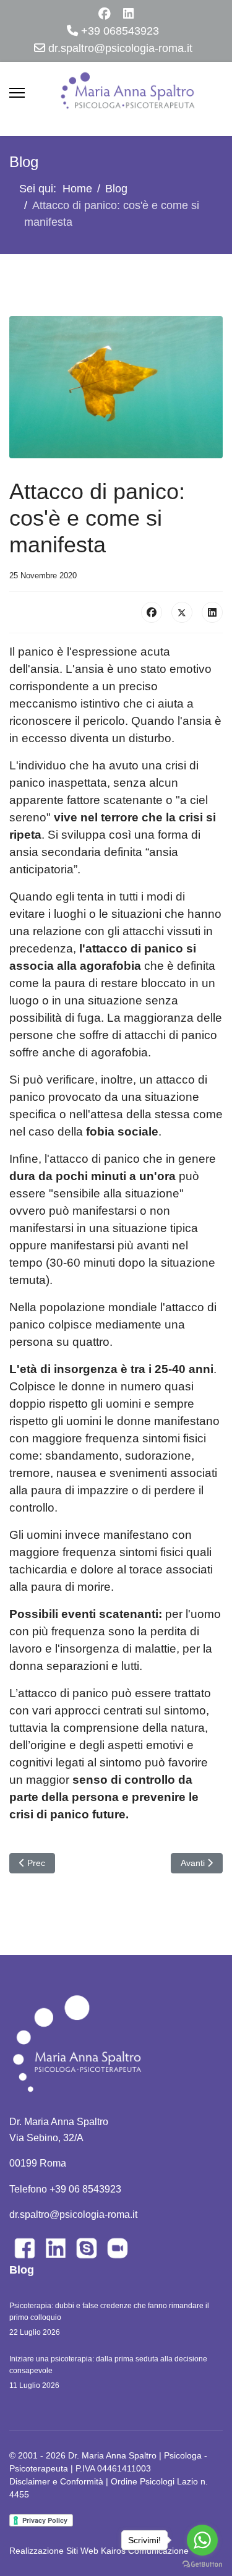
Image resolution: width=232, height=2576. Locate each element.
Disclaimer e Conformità (56, 2481)
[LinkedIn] (212, 612)
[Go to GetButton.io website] (202, 2564)
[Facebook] (105, 14)
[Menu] (17, 93)
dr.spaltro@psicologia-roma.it (120, 48)
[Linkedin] (128, 14)
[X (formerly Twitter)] (182, 612)
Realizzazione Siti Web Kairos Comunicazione (99, 2551)
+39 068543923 (120, 31)
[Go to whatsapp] (202, 2540)
